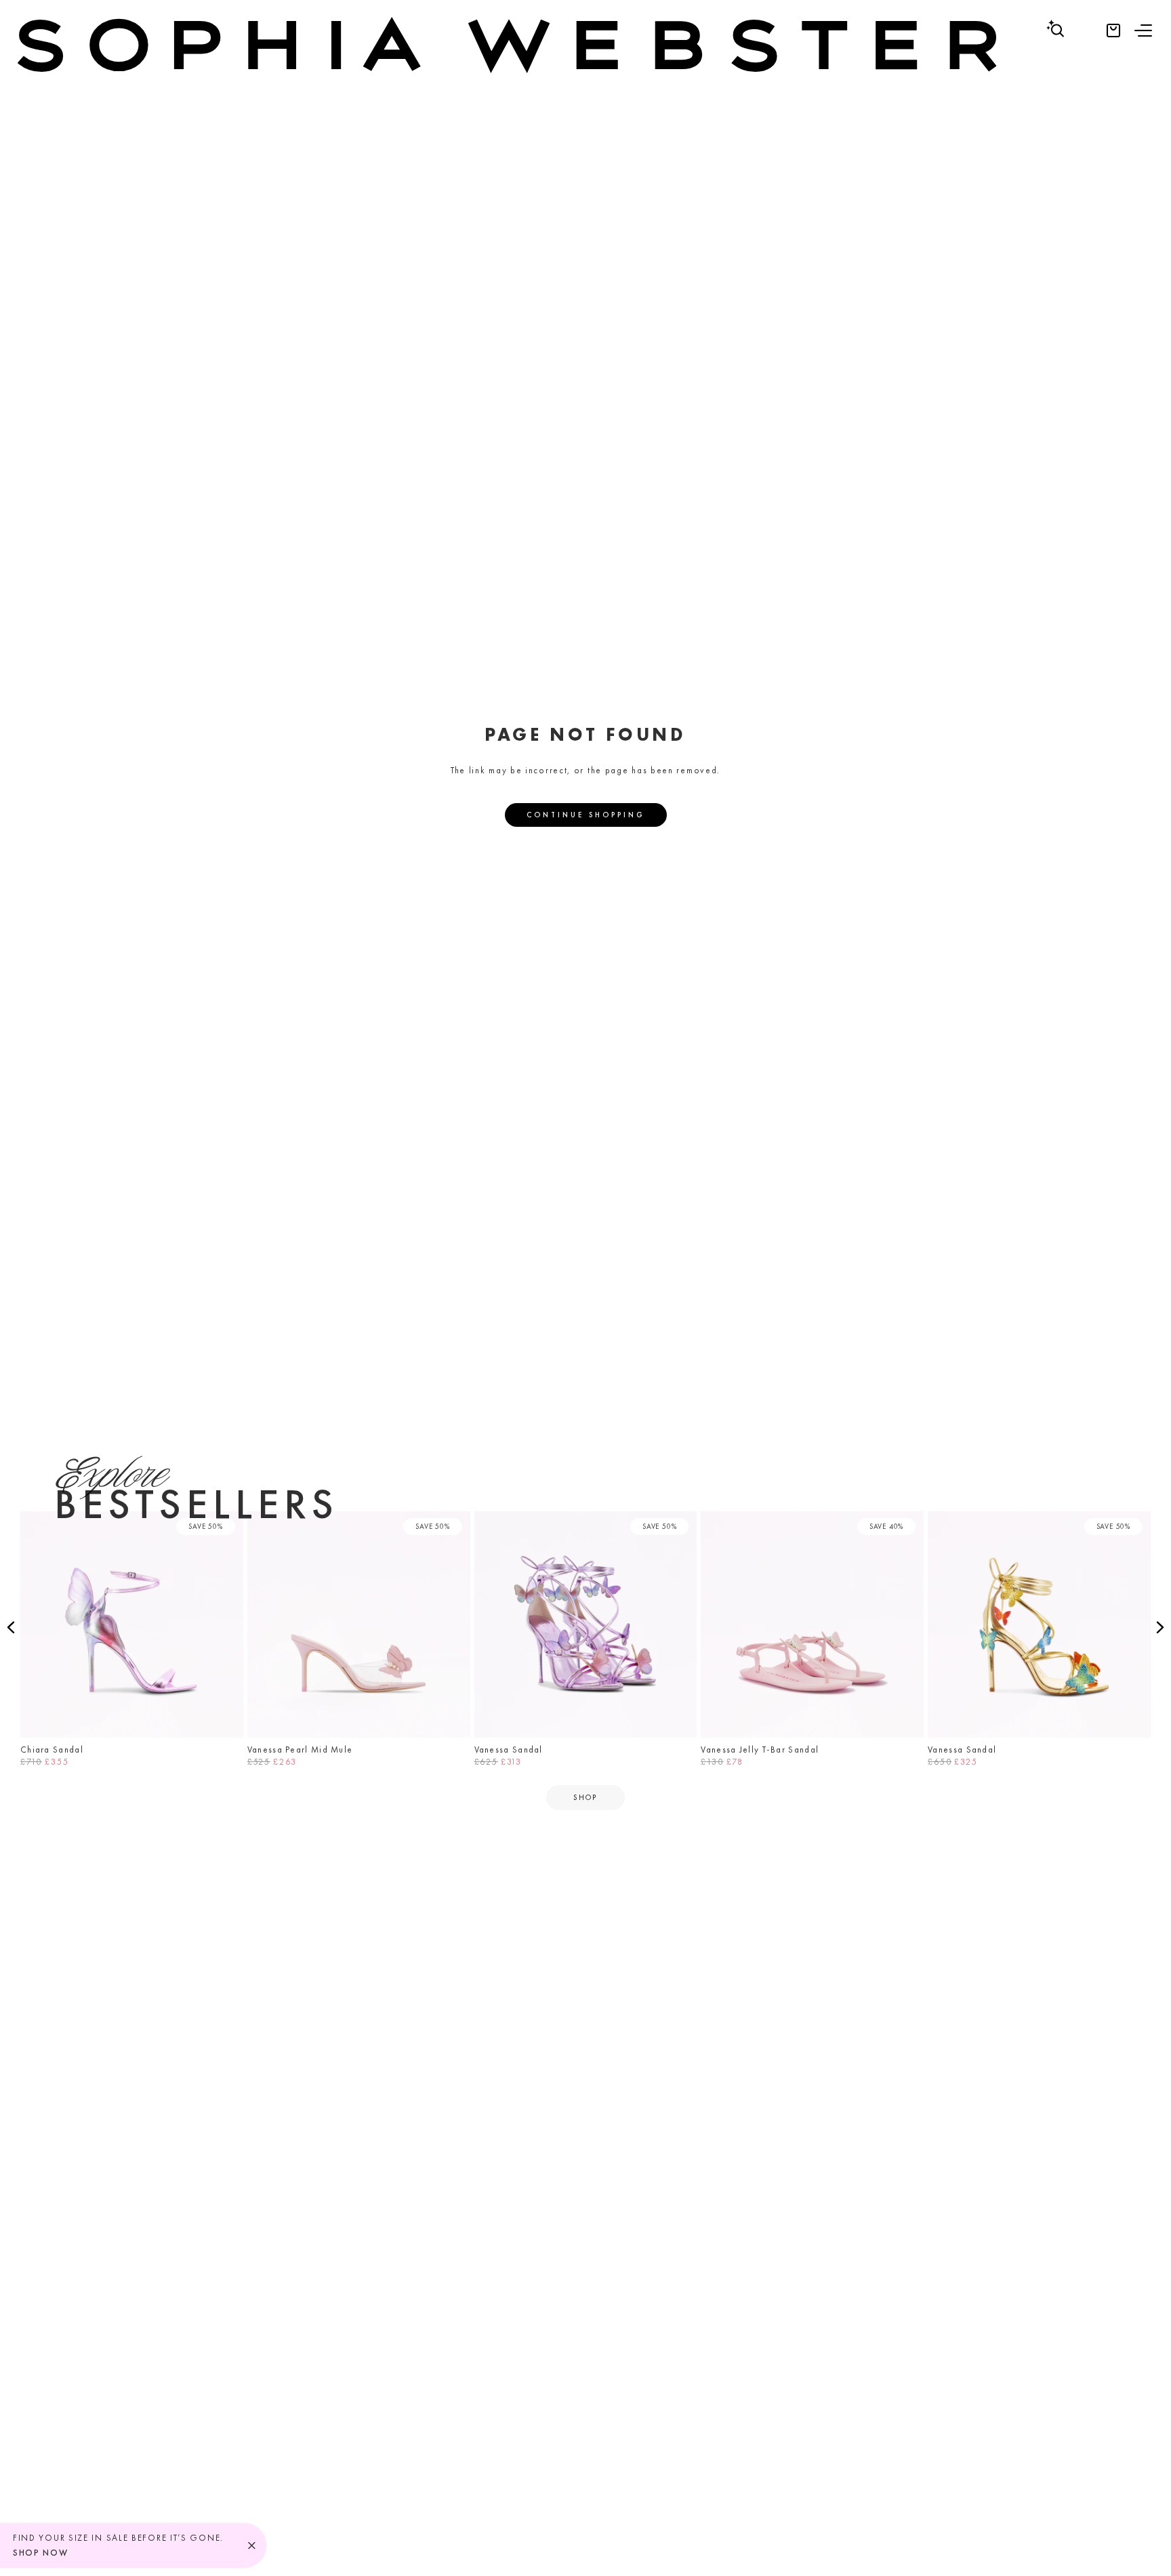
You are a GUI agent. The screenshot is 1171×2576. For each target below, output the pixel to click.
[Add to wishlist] (229, 1526)
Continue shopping (586, 815)
